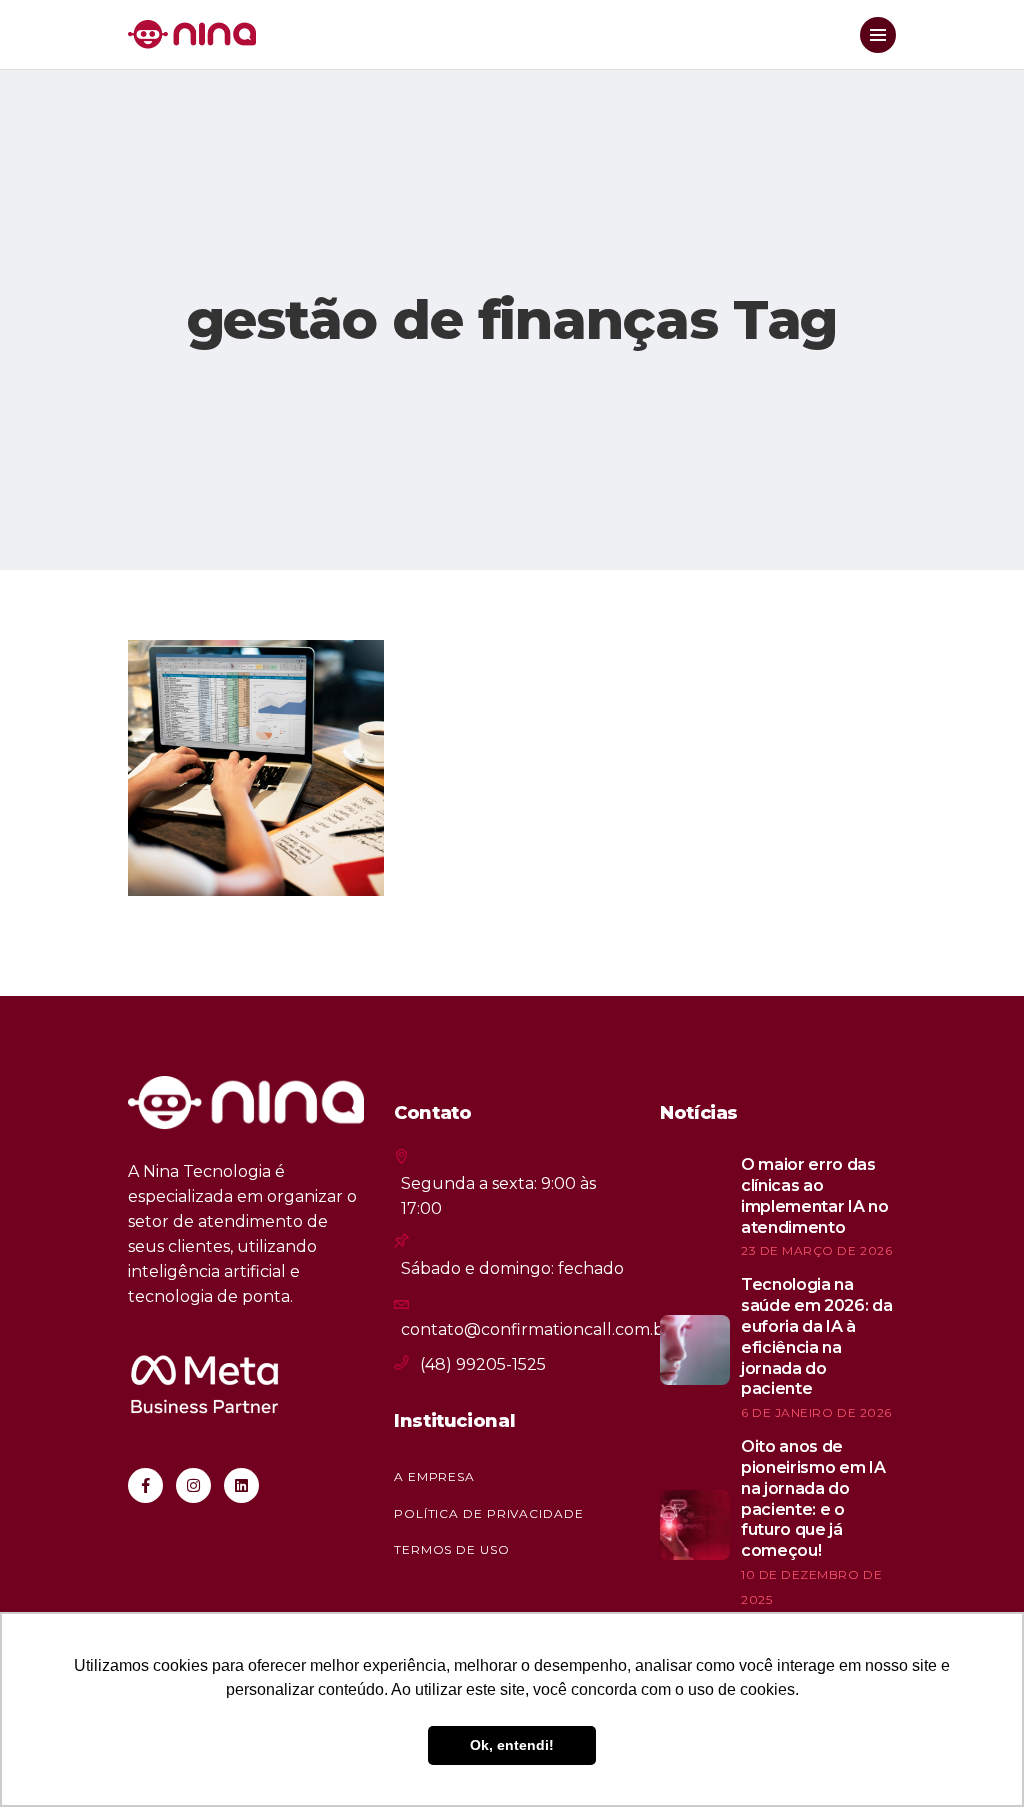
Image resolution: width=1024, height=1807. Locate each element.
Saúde (187, 681)
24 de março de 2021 (241, 852)
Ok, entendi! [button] (512, 1745)
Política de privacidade (489, 1513)
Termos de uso (452, 1549)
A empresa (434, 1476)
